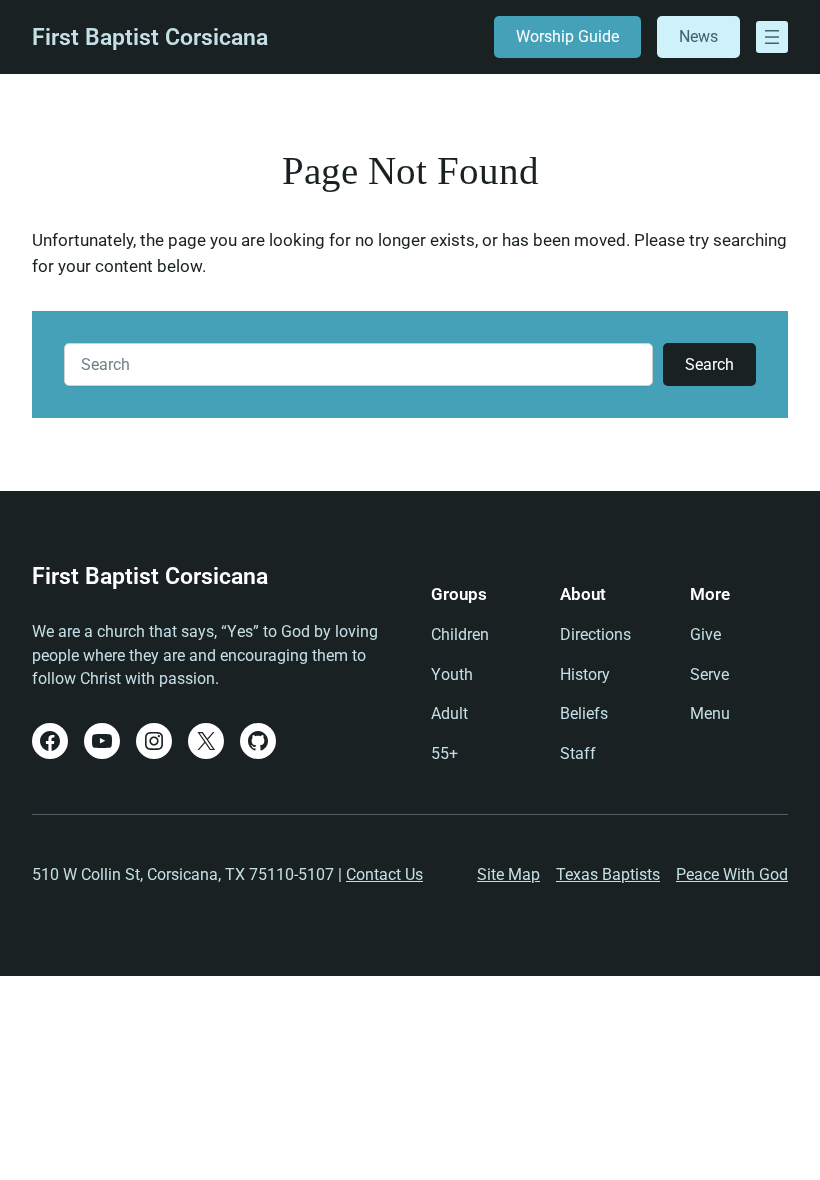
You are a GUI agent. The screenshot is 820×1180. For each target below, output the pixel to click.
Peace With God (732, 874)
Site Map (508, 874)
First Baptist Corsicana (150, 37)
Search (709, 364)
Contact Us (384, 874)
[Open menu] (772, 37)
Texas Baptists (608, 874)
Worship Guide (567, 36)
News (698, 36)
